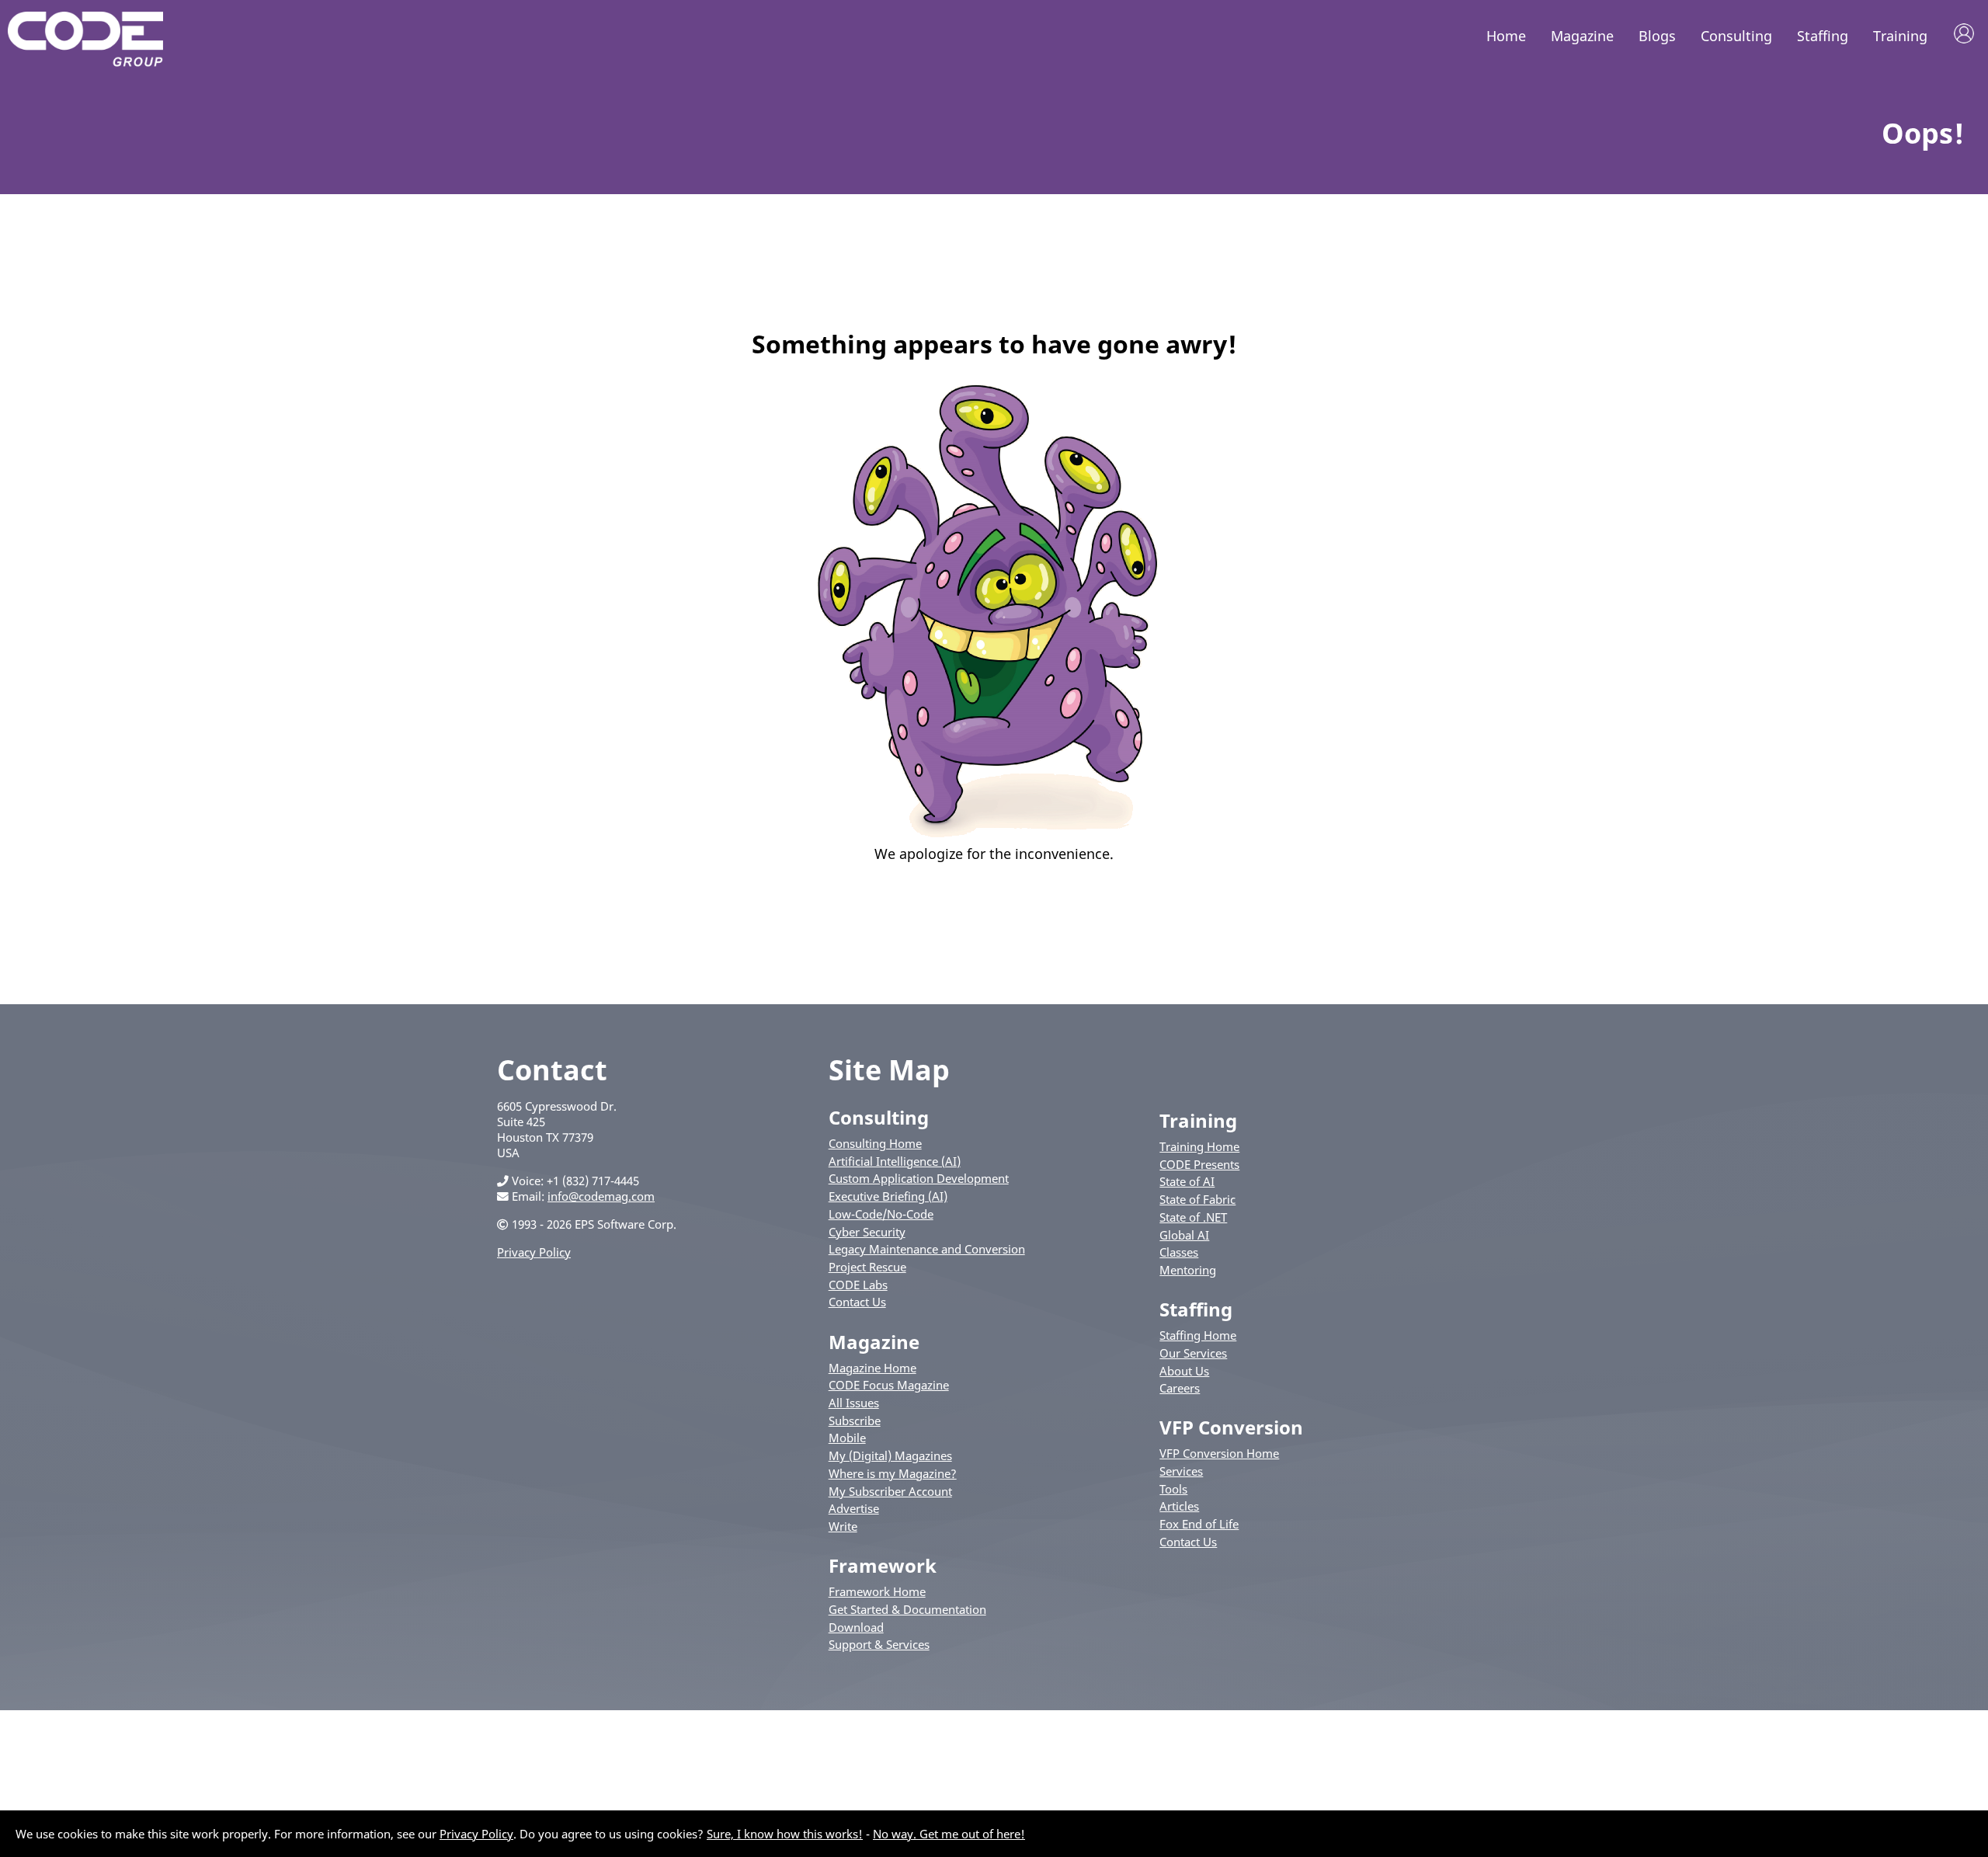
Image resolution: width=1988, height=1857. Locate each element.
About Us (1184, 1371)
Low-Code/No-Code (881, 1214)
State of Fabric (1197, 1199)
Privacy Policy (534, 1252)
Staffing (1823, 36)
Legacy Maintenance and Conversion (927, 1249)
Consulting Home (875, 1143)
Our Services (1193, 1353)
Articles (1179, 1506)
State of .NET (1193, 1217)
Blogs (1657, 36)
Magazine (1582, 36)
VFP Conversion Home (1219, 1453)
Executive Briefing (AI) (888, 1196)
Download (856, 1627)
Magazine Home (872, 1368)
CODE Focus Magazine (889, 1385)
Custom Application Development (919, 1178)
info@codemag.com (601, 1196)
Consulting (1736, 36)
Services (1181, 1471)
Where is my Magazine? (893, 1473)
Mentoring (1188, 1270)
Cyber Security (867, 1232)
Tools (1173, 1489)
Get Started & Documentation (907, 1609)
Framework (883, 1565)
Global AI (1184, 1235)
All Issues (854, 1403)
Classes (1179, 1252)
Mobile (847, 1438)
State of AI (1187, 1181)
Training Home (1199, 1146)
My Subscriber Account (890, 1491)
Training (1900, 36)
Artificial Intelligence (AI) (895, 1161)
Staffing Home (1198, 1335)
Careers (1180, 1388)
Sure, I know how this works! (785, 1834)
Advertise (854, 1508)
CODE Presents (1199, 1164)
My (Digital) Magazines (890, 1455)
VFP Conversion (1231, 1427)
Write (843, 1526)
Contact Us (857, 1302)
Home (1506, 36)
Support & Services (879, 1644)
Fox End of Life (1199, 1524)
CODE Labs (858, 1285)
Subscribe (855, 1421)
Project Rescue (867, 1267)
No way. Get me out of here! (949, 1834)
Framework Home (877, 1591)
